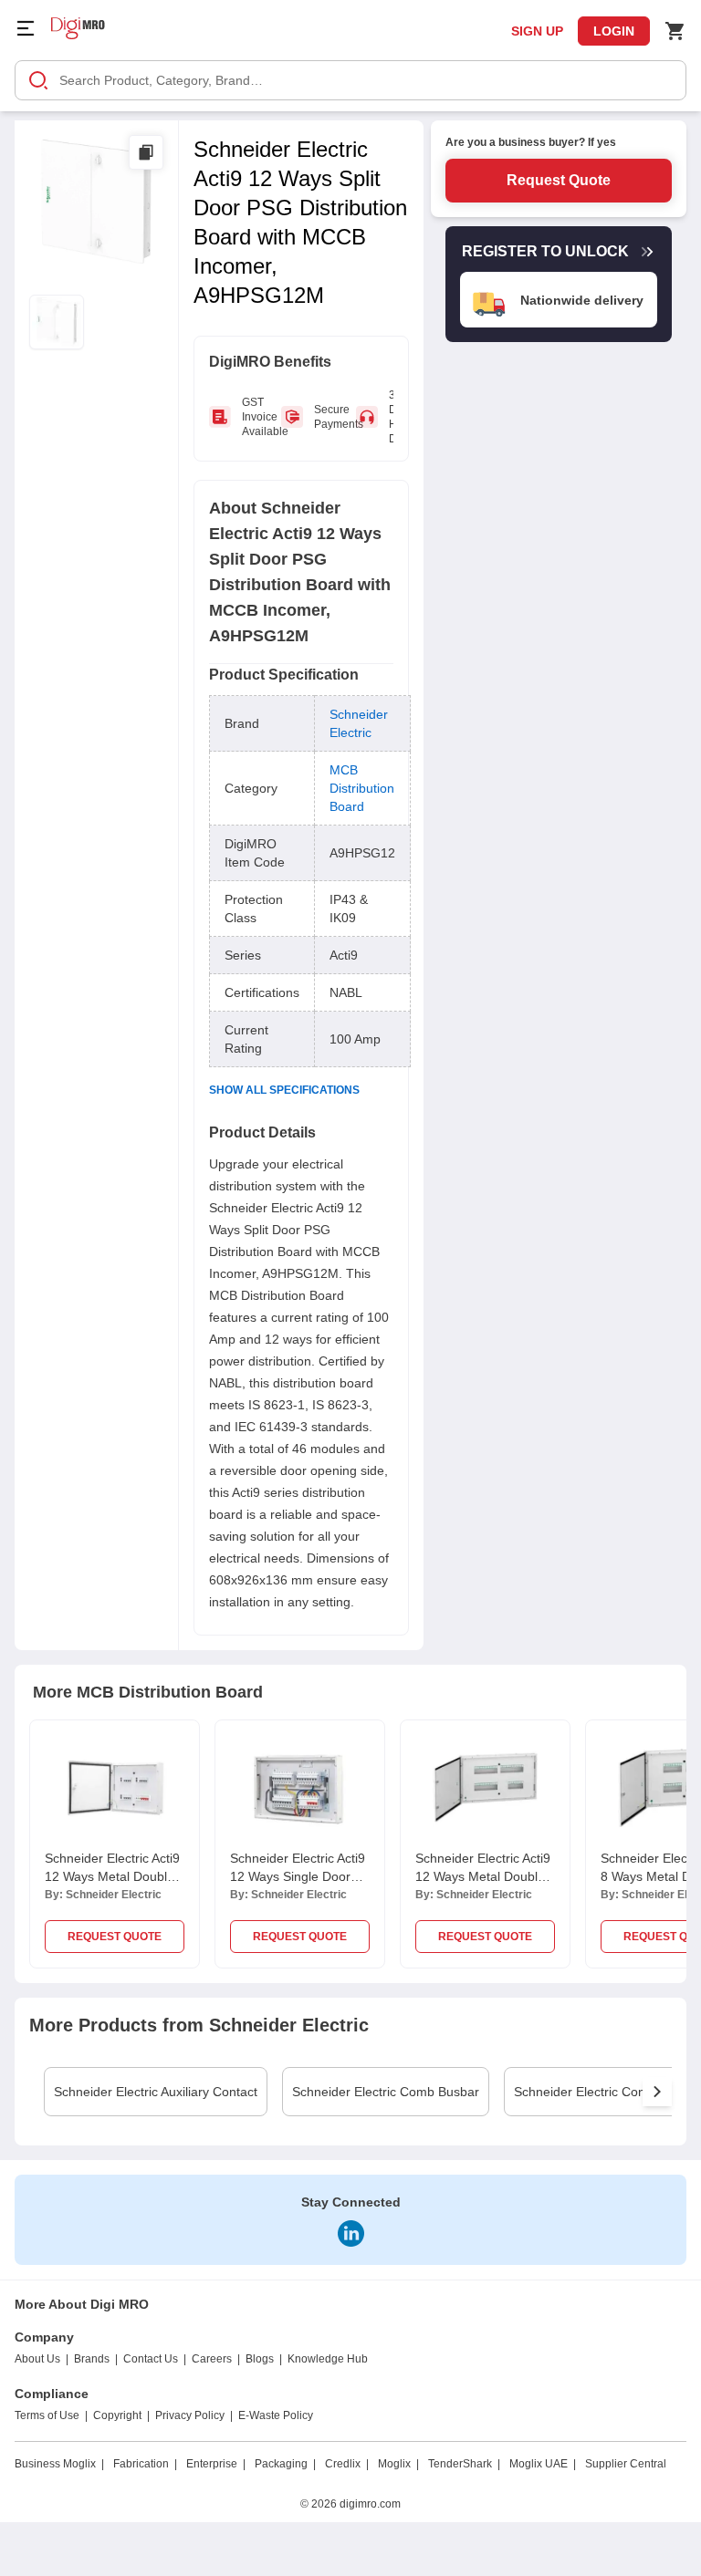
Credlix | (347, 2464)
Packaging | (285, 2464)
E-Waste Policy (276, 2415)
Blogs (260, 2359)
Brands (92, 2359)
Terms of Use (47, 2415)
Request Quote (559, 180)
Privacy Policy (190, 2415)
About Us (37, 2359)
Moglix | (398, 2464)
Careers (212, 2359)
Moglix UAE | (543, 2464)
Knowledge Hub (328, 2359)
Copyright (117, 2415)
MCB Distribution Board (362, 788)
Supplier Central (626, 2464)
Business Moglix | (59, 2464)
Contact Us (151, 2359)
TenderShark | (464, 2464)
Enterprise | (216, 2464)
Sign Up (537, 31)
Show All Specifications (284, 1090)
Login (614, 31)
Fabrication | (145, 2464)
